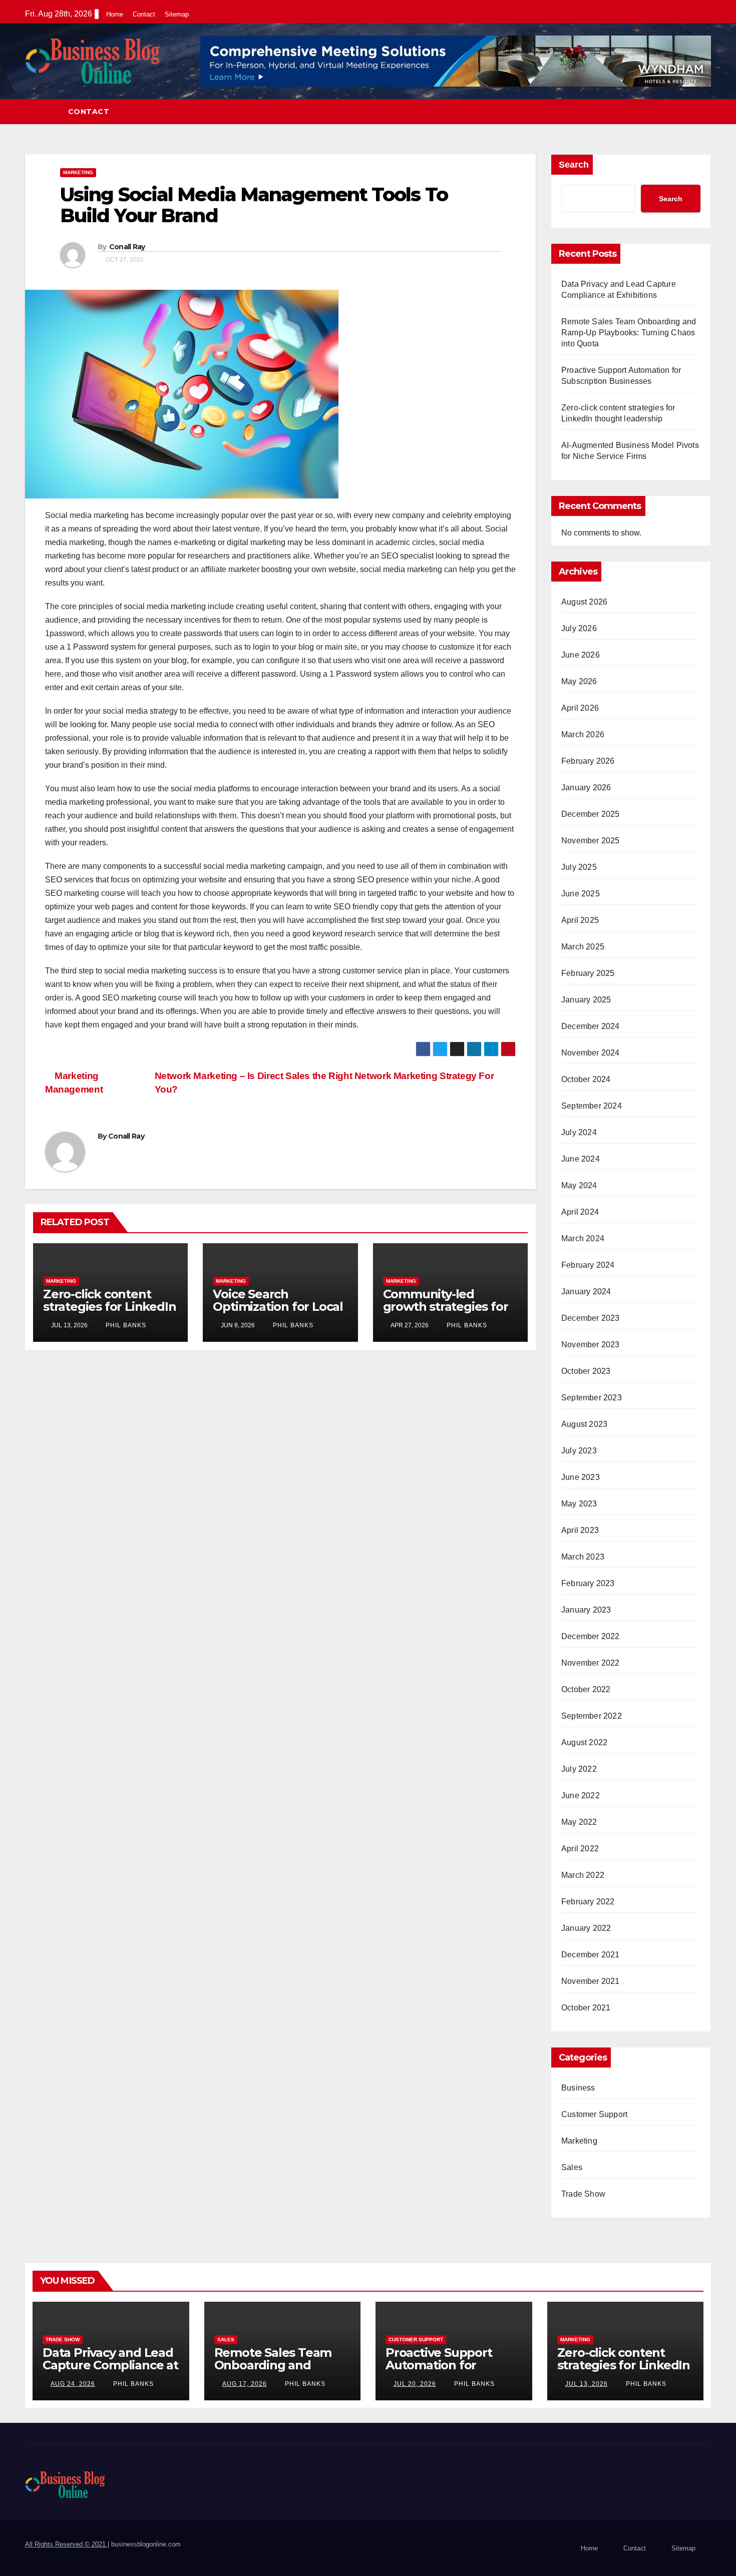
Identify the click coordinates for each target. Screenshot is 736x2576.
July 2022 (579, 1769)
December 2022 (591, 1636)
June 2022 (581, 1795)
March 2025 (583, 947)
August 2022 (584, 1742)
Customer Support (594, 2114)
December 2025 (591, 814)
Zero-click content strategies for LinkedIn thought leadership (109, 1307)
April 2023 (580, 1530)
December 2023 (591, 1318)
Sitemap (177, 14)
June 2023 (581, 1477)
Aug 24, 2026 (73, 2384)
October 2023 (586, 1371)
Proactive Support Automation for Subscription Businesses (439, 2371)
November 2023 (591, 1345)
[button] (704, 111)
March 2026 (583, 734)
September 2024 (592, 1106)
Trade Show (583, 2194)
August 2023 (584, 1424)
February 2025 (588, 973)
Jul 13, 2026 (587, 2384)
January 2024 (586, 1292)
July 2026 (579, 628)
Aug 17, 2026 (245, 2384)
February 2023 (588, 1583)
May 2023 (579, 1504)
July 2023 (579, 1451)
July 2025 (579, 867)
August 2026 (584, 602)
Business (578, 2088)
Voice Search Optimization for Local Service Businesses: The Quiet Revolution (278, 1313)
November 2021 (591, 1981)
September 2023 (592, 1398)
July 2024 (579, 1132)
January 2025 (586, 1000)
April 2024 (580, 1212)
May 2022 (579, 1822)
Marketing (78, 172)
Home (115, 14)
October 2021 (586, 2008)
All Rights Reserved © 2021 (66, 2544)
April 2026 (580, 708)
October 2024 (586, 1079)
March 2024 (583, 1238)
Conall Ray (127, 247)
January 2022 (586, 1928)
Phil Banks (125, 1325)
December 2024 (591, 1026)
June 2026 (581, 655)
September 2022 (592, 1716)
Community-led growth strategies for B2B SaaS (446, 1307)
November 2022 (591, 1663)
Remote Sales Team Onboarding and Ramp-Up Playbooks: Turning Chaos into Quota (629, 333)
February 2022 (588, 1902)
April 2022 (580, 1849)
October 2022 (586, 1689)
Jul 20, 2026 (415, 2384)
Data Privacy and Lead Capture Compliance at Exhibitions (110, 2365)
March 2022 (583, 1875)
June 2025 (581, 894)
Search (574, 165)
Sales (572, 2167)
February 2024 (588, 1265)
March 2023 (583, 1557)
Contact (144, 14)
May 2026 (579, 681)
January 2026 (586, 788)
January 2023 (586, 1610)
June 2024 (581, 1159)
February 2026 (588, 761)
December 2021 (591, 1955)
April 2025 (580, 920)
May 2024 (579, 1185)
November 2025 (591, 841)
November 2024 (591, 1053)
